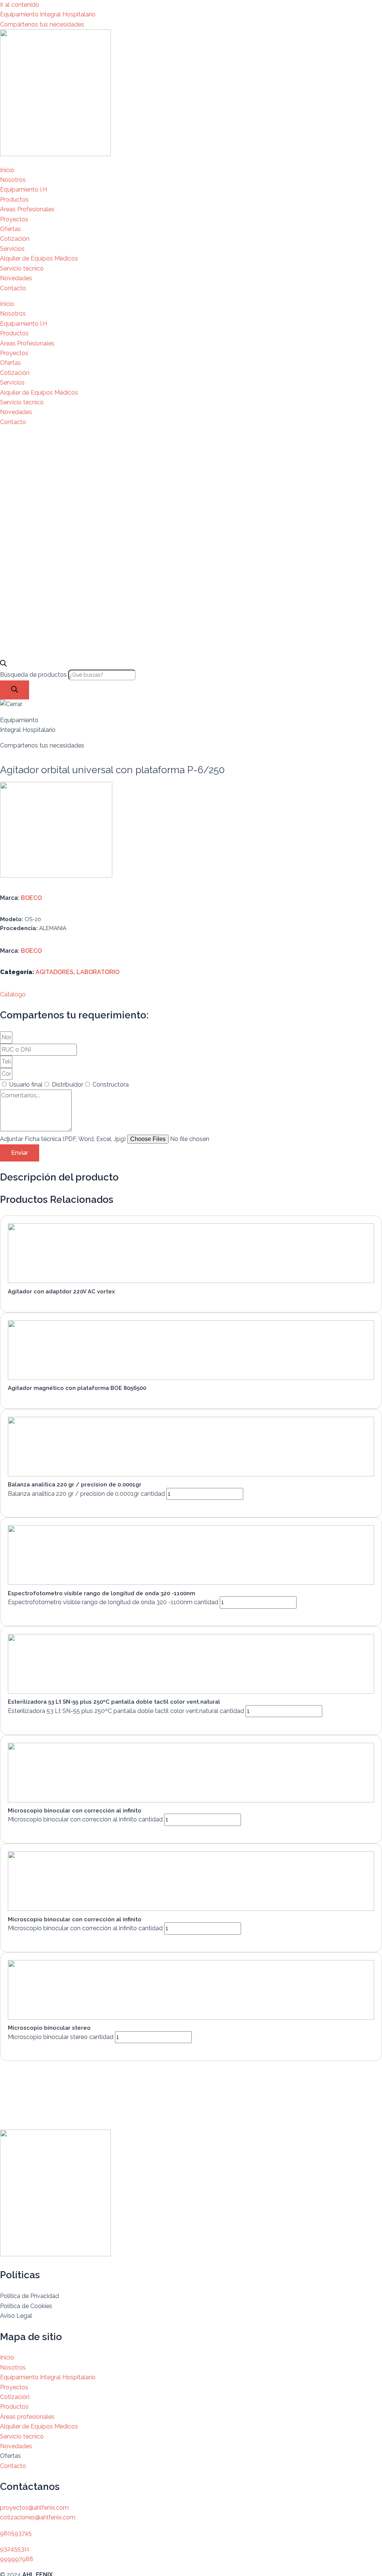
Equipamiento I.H (24, 189)
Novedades (16, 278)
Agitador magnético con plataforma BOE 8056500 (77, 1388)
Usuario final (26, 1085)
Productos (14, 200)
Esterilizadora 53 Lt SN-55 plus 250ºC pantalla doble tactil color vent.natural (114, 1702)
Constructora (111, 1085)
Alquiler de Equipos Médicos (39, 258)
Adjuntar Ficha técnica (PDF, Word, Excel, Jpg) (64, 1139)
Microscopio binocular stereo (49, 2028)
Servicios (12, 249)
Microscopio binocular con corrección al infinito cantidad (85, 1819)
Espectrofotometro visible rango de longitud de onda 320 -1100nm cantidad (113, 1602)
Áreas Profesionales (27, 209)
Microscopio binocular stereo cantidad (61, 2037)
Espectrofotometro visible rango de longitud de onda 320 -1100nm (101, 1593)
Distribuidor (68, 1085)
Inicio (7, 170)
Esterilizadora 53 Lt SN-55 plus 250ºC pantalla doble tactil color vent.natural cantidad (126, 1711)
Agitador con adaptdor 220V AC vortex (61, 1292)
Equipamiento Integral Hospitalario (48, 14)
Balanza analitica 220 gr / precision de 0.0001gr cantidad (86, 1494)
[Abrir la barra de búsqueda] (3, 665)
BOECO (31, 898)
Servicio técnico (22, 268)
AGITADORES (54, 972)
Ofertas (10, 229)
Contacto (13, 288)
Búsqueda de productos (34, 675)
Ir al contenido (20, 5)
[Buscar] (15, 690)
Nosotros (13, 180)
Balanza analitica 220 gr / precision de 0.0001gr (75, 1485)
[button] (13, 994)
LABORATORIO (98, 972)
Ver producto (34, 1300)
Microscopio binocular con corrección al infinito (75, 1811)
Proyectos (14, 219)
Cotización (15, 239)
